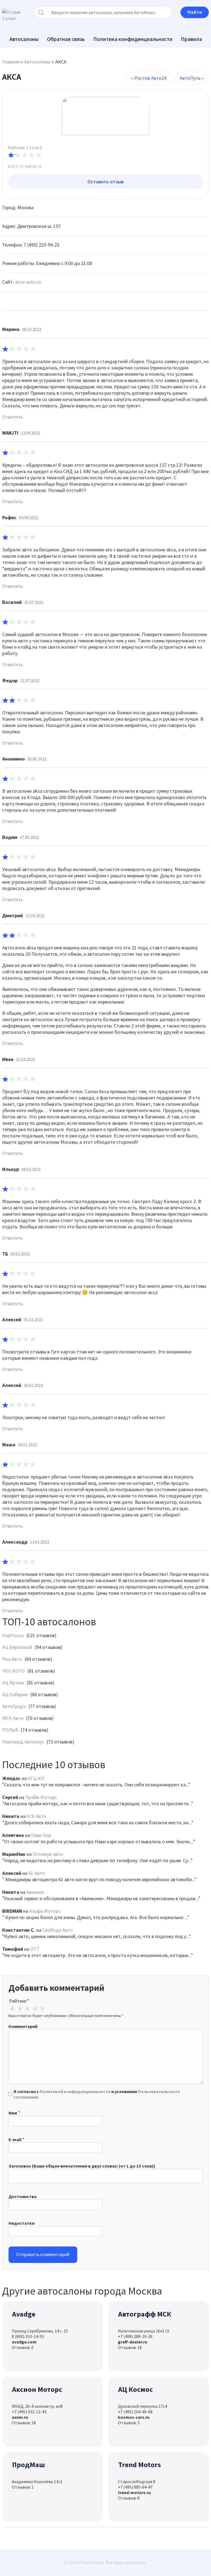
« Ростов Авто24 (149, 78)
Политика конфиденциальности (133, 39)
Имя (13, 2113)
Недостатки (21, 2223)
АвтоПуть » (192, 78)
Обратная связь (66, 39)
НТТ (35, 1949)
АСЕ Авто (36, 1816)
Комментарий (23, 2026)
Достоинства (23, 2196)
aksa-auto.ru (28, 282)
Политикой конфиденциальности (75, 2091)
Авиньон (35, 1892)
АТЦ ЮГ (36, 1778)
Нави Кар (41, 1835)
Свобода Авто (58, 1930)
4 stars (35, 2009)
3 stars (27, 2009)
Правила (191, 39)
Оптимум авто (48, 1854)
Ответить (13, 417)
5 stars (43, 2009)
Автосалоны (24, 39)
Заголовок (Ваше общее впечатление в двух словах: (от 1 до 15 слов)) (82, 2166)
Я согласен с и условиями (97, 2094)
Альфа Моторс (45, 1911)
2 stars (20, 2009)
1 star (12, 2009)
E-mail (15, 2140)
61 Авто (37, 1873)
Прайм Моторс (41, 1797)
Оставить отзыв (105, 182)
